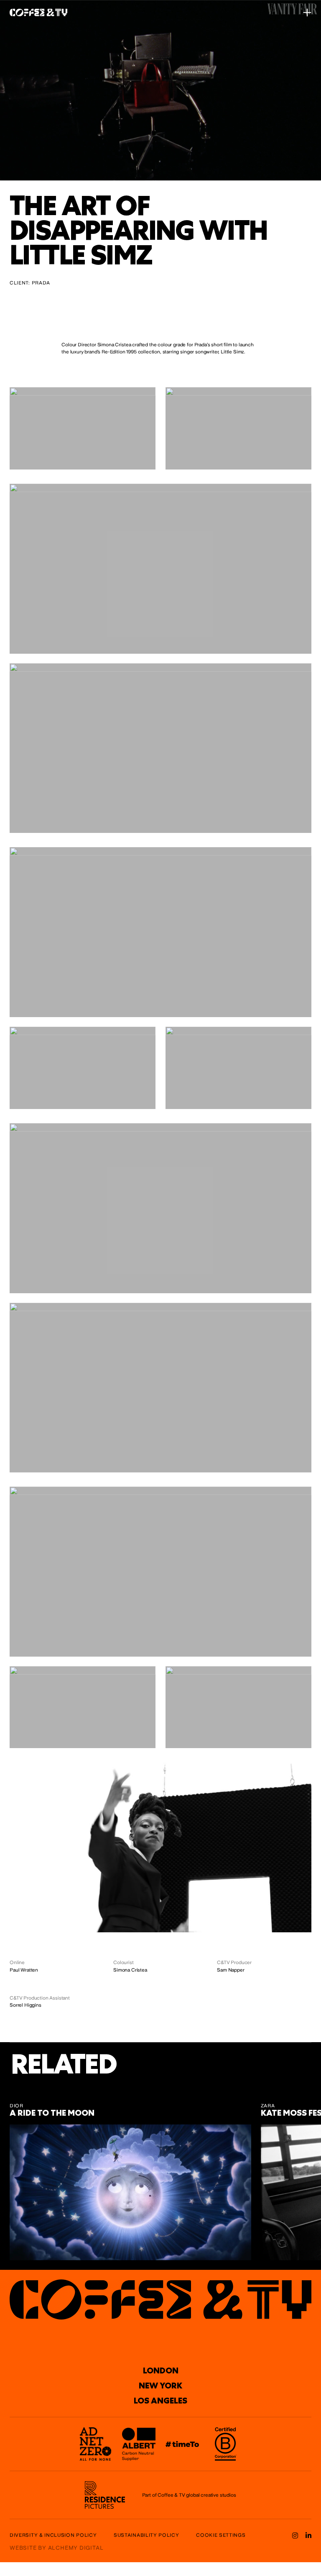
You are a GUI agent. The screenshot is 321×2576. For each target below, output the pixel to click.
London (161, 2370)
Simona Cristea (130, 1970)
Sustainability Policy (146, 2535)
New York (160, 2386)
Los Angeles (160, 2401)
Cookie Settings (221, 2535)
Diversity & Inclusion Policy (53, 2535)
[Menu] (307, 13)
